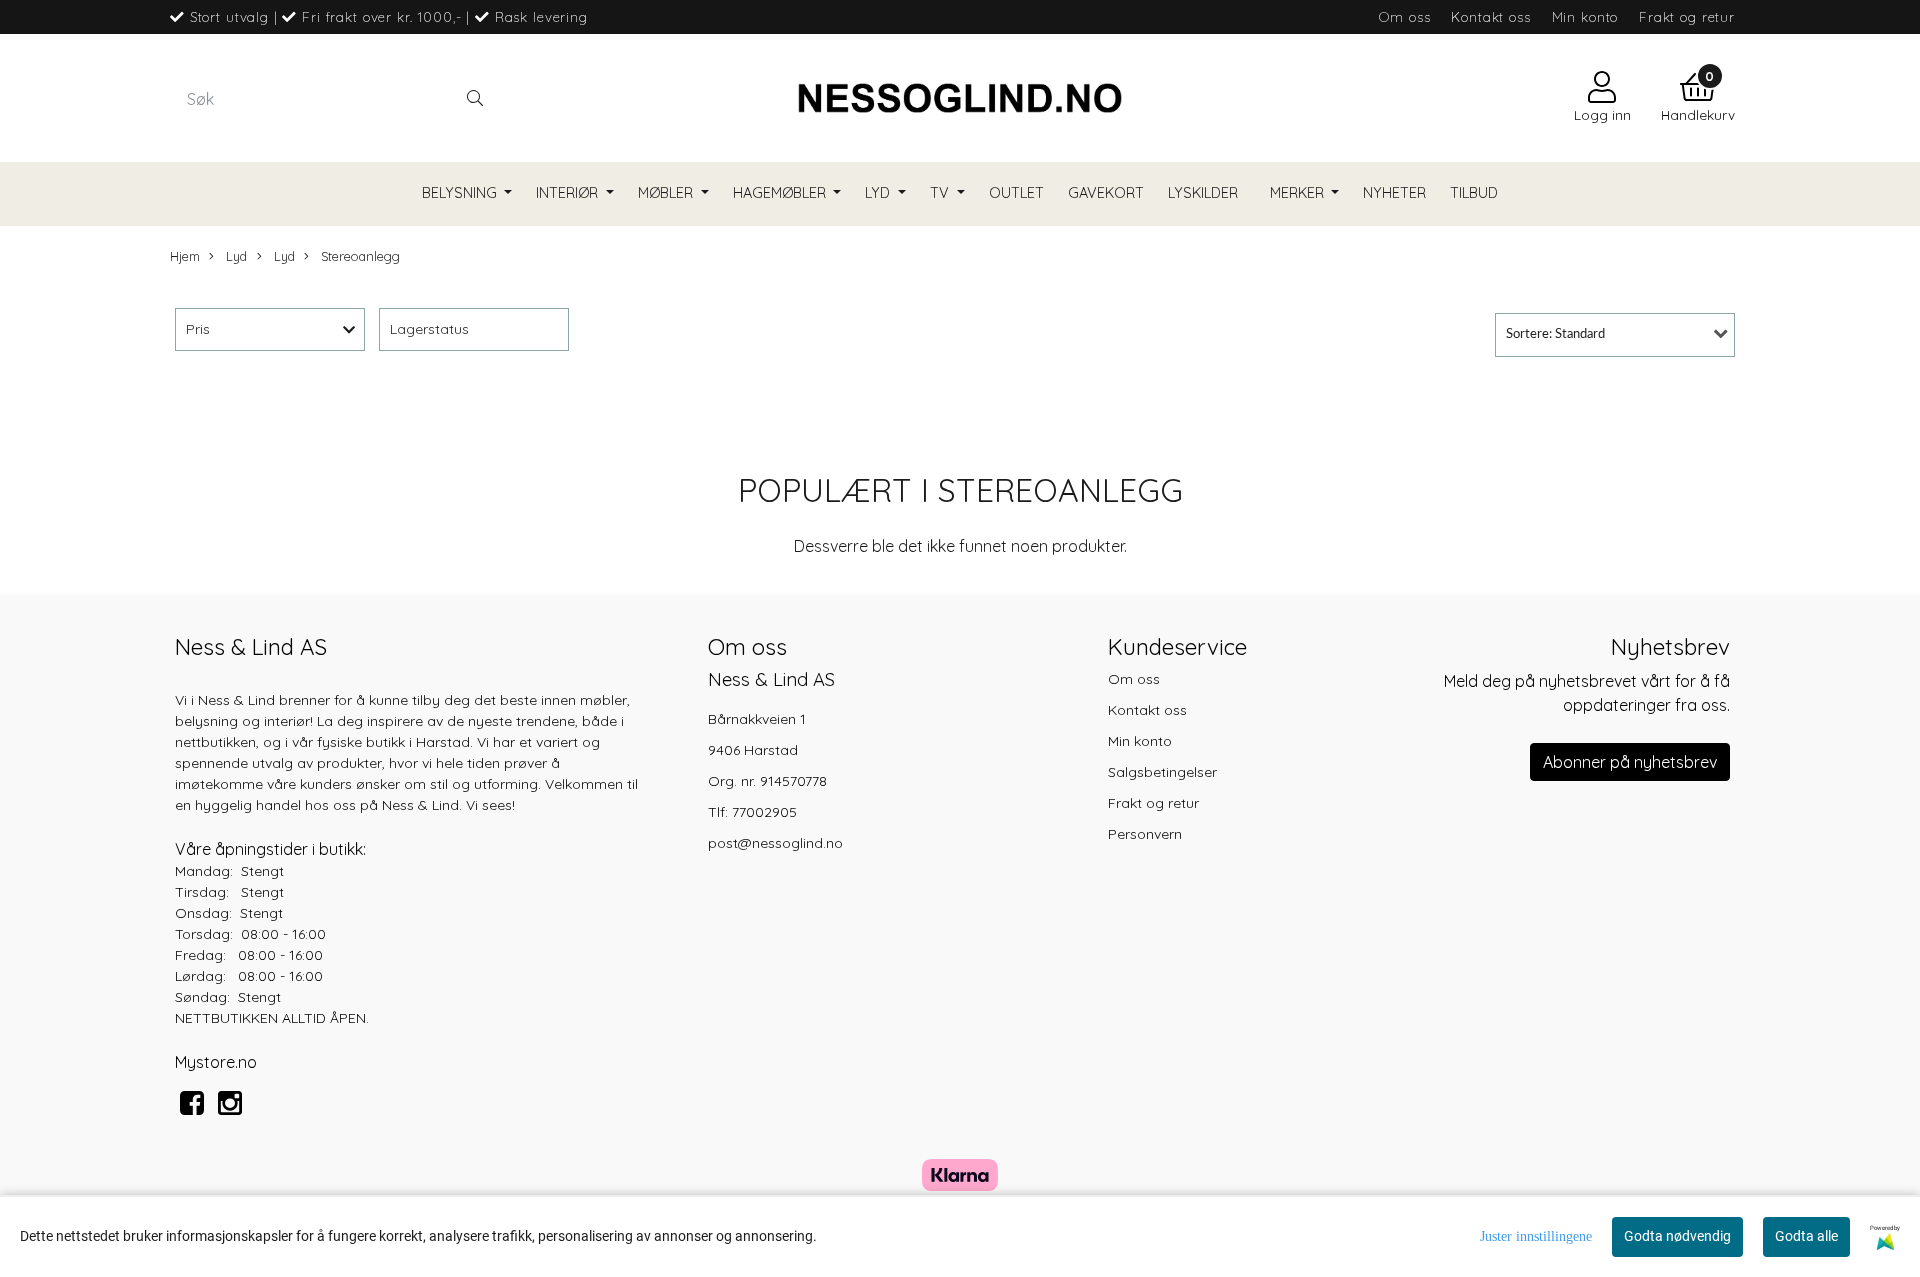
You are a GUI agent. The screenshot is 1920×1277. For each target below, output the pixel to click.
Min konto (1585, 16)
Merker (1299, 193)
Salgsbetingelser (1162, 772)
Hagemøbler (781, 193)
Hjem (185, 256)
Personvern (1145, 834)
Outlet (1016, 193)
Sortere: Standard (1555, 334)
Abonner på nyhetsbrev (1630, 762)
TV (941, 193)
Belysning (461, 193)
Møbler (667, 193)
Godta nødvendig (1677, 1236)
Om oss (1404, 16)
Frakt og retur (1687, 16)
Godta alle (1806, 1236)
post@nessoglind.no (775, 843)
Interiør (569, 193)
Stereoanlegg (358, 256)
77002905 (764, 812)
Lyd (879, 193)
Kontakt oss (1490, 16)
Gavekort (1106, 193)
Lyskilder (1203, 193)
